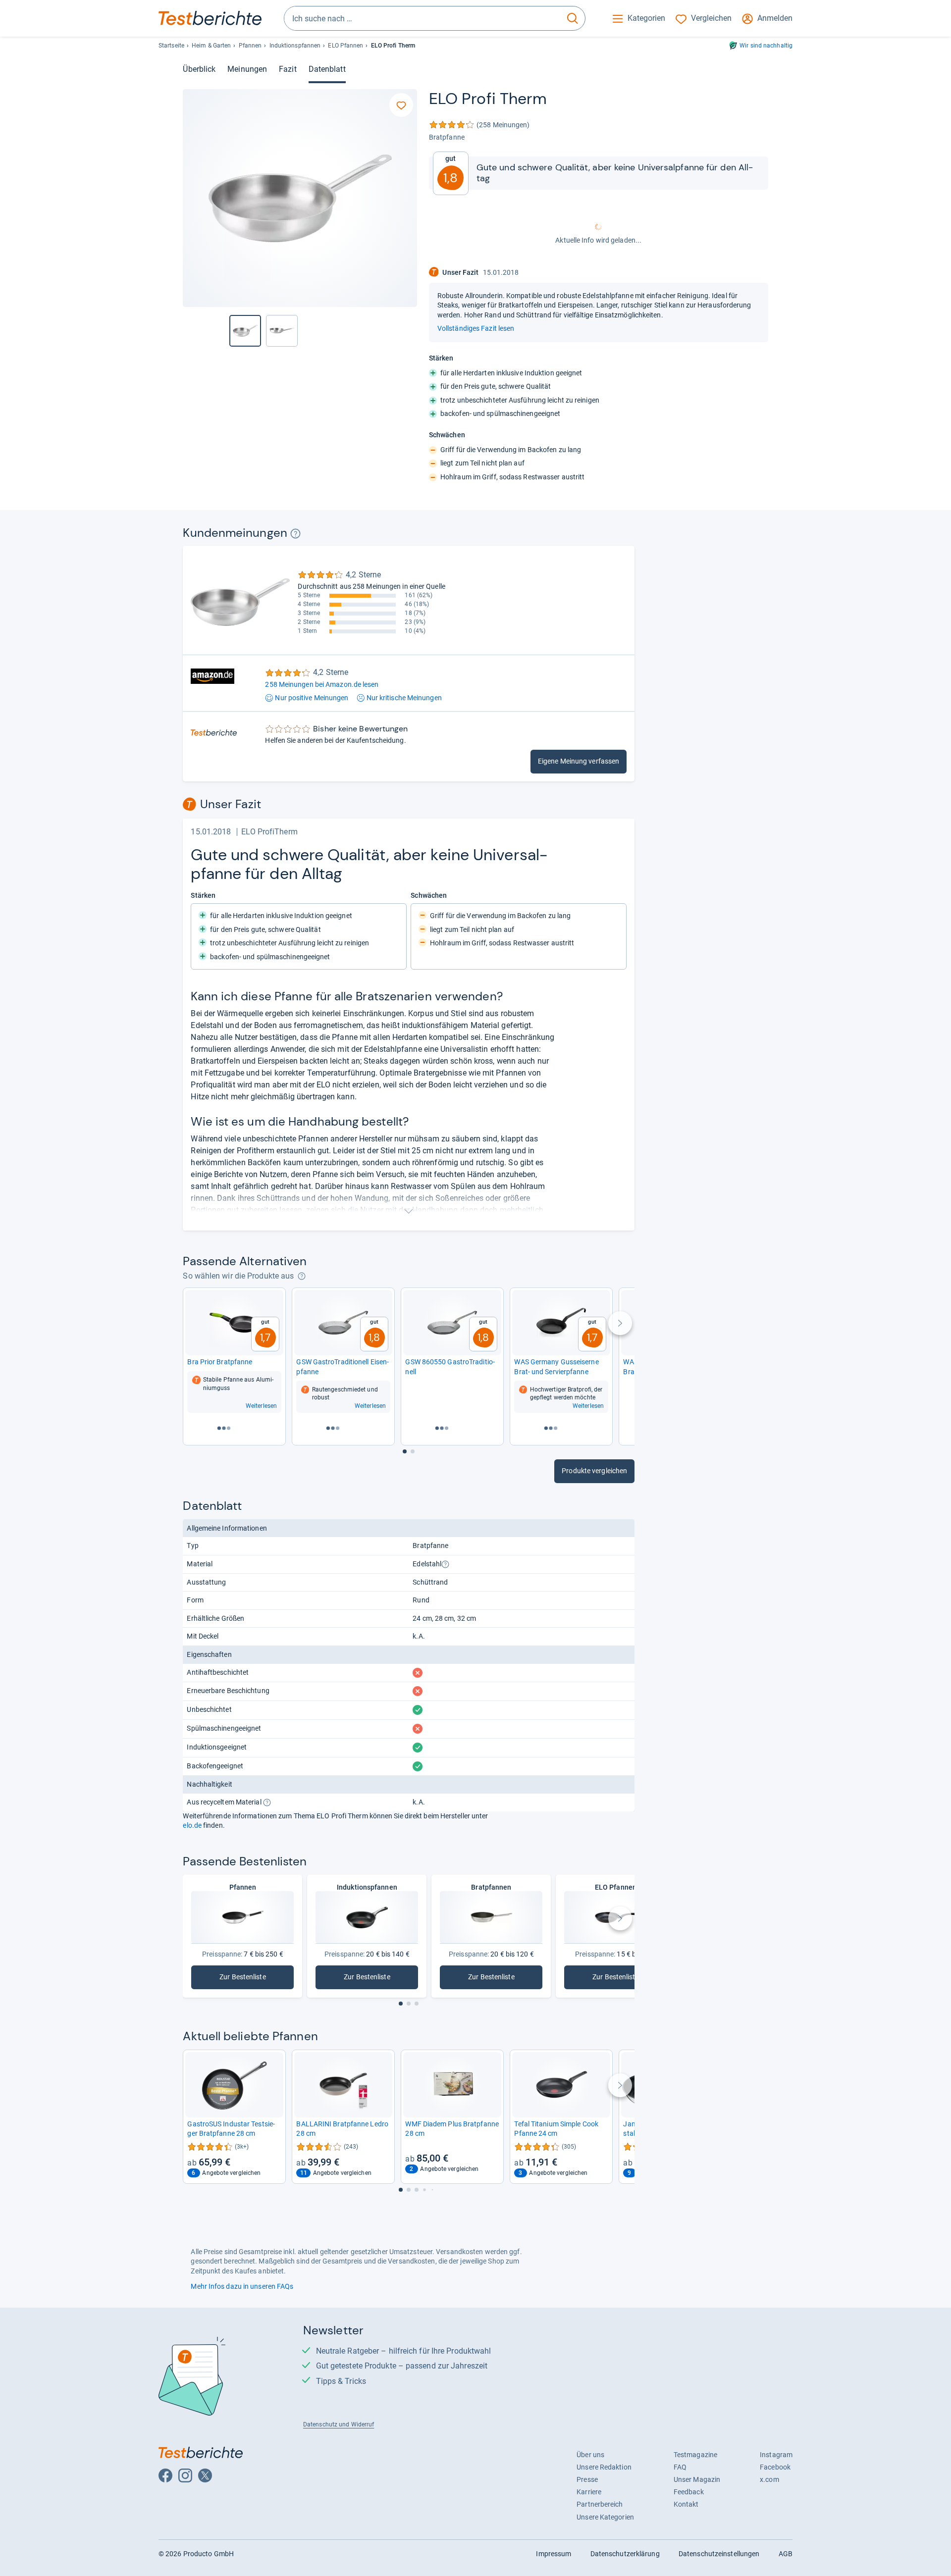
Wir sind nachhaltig (766, 46)
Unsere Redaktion (604, 2467)
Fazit (288, 69)
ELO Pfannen (345, 46)
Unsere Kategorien (605, 2517)
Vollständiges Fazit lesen (476, 328)
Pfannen (250, 46)
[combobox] (422, 18)
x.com (769, 2479)
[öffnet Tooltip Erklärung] (295, 534)
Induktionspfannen (295, 46)
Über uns (590, 2455)
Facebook (775, 2467)
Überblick (199, 69)
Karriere (589, 2492)
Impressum (554, 2554)
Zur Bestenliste (246, 1979)
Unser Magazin (697, 2479)
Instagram (776, 2455)
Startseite (171, 46)
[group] (282, 331)
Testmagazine (695, 2455)
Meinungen (247, 69)
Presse (587, 2479)
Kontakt (686, 2504)
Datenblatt (327, 69)
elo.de (192, 1825)
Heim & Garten (211, 46)
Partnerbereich (600, 2504)
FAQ (680, 2467)
